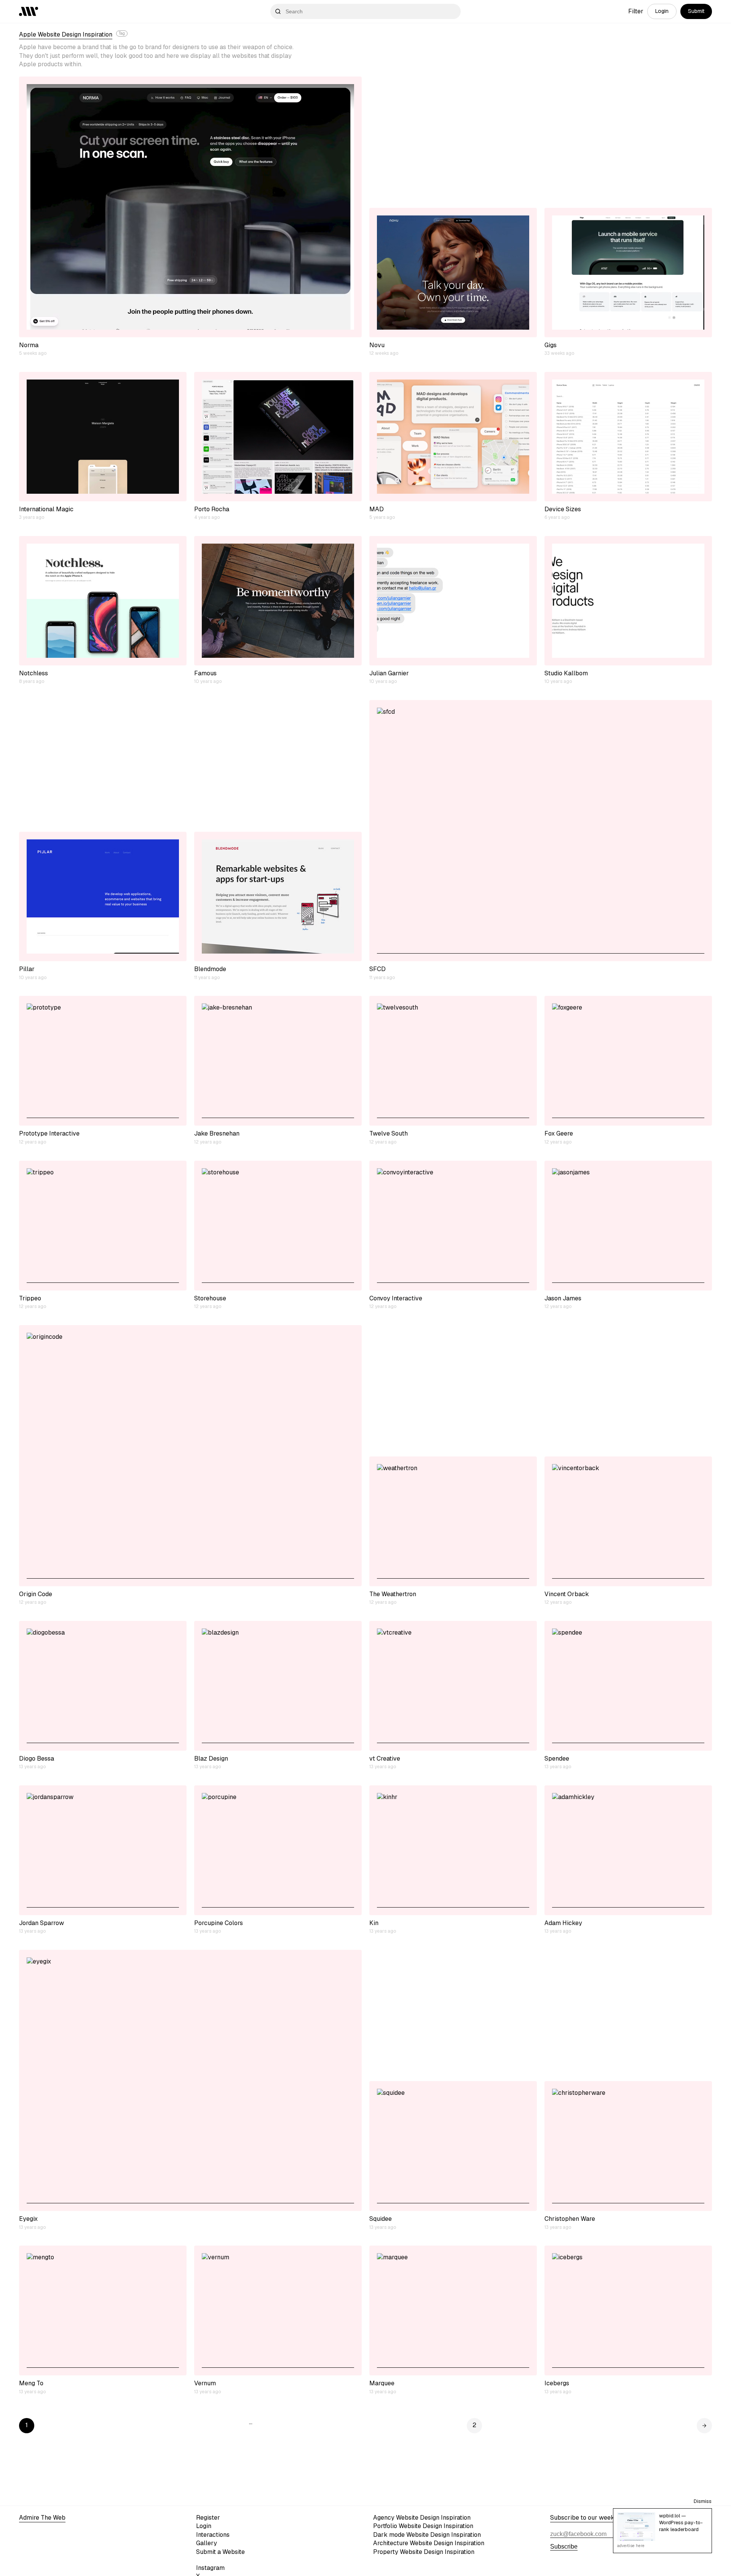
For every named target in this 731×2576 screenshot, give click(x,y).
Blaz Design (211, 1759)
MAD (377, 509)
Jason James (563, 1298)
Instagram (210, 2568)
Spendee (557, 1759)
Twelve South (389, 1133)
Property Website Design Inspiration (424, 2552)
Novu (377, 345)
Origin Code (36, 1594)
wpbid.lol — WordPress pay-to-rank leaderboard (681, 2523)
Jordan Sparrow (41, 1923)
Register (208, 2518)
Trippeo (30, 1298)
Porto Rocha (212, 509)
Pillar (27, 969)
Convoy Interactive (396, 1298)
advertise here (631, 2546)
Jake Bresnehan (217, 1133)
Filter (636, 11)
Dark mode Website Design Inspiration (427, 2535)
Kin (374, 1923)
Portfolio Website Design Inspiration (423, 2526)
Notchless (34, 673)
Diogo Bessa (37, 1759)
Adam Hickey (563, 1923)
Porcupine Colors (219, 1923)
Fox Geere (559, 1133)
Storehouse (210, 1298)
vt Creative (385, 1759)
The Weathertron (393, 1594)
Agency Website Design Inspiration (422, 2518)
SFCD (377, 969)
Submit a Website (220, 2552)
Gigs (551, 345)
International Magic (46, 509)
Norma (29, 345)
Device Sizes (563, 509)
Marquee (382, 2383)
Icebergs (557, 2383)
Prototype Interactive (49, 1133)
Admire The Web (42, 2518)
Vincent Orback (567, 1594)
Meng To (31, 2383)
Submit (696, 11)
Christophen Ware (570, 2219)
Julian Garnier (389, 673)
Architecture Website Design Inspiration (429, 2543)
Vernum (205, 2383)
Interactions (213, 2535)
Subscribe (564, 2546)
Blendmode (210, 969)
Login (662, 11)
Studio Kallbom (566, 673)
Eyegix (28, 2219)
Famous (205, 673)
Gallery (207, 2543)
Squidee (381, 2219)
